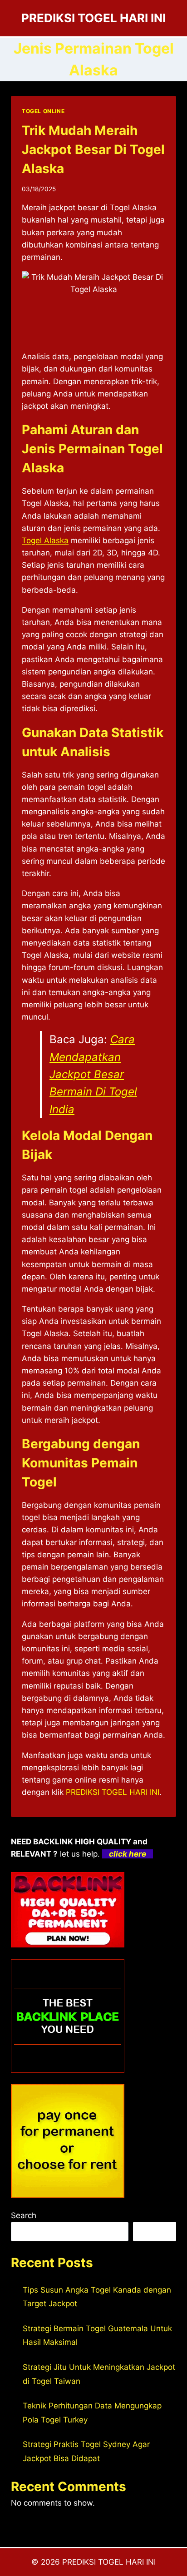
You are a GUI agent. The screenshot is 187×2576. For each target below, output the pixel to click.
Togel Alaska (45, 540)
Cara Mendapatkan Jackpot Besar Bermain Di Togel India (93, 1074)
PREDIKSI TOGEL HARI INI (109, 2562)
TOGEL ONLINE (43, 111)
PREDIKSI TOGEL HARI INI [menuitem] (113, 1792)
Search (24, 2215)
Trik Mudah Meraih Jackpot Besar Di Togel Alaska (93, 149)
